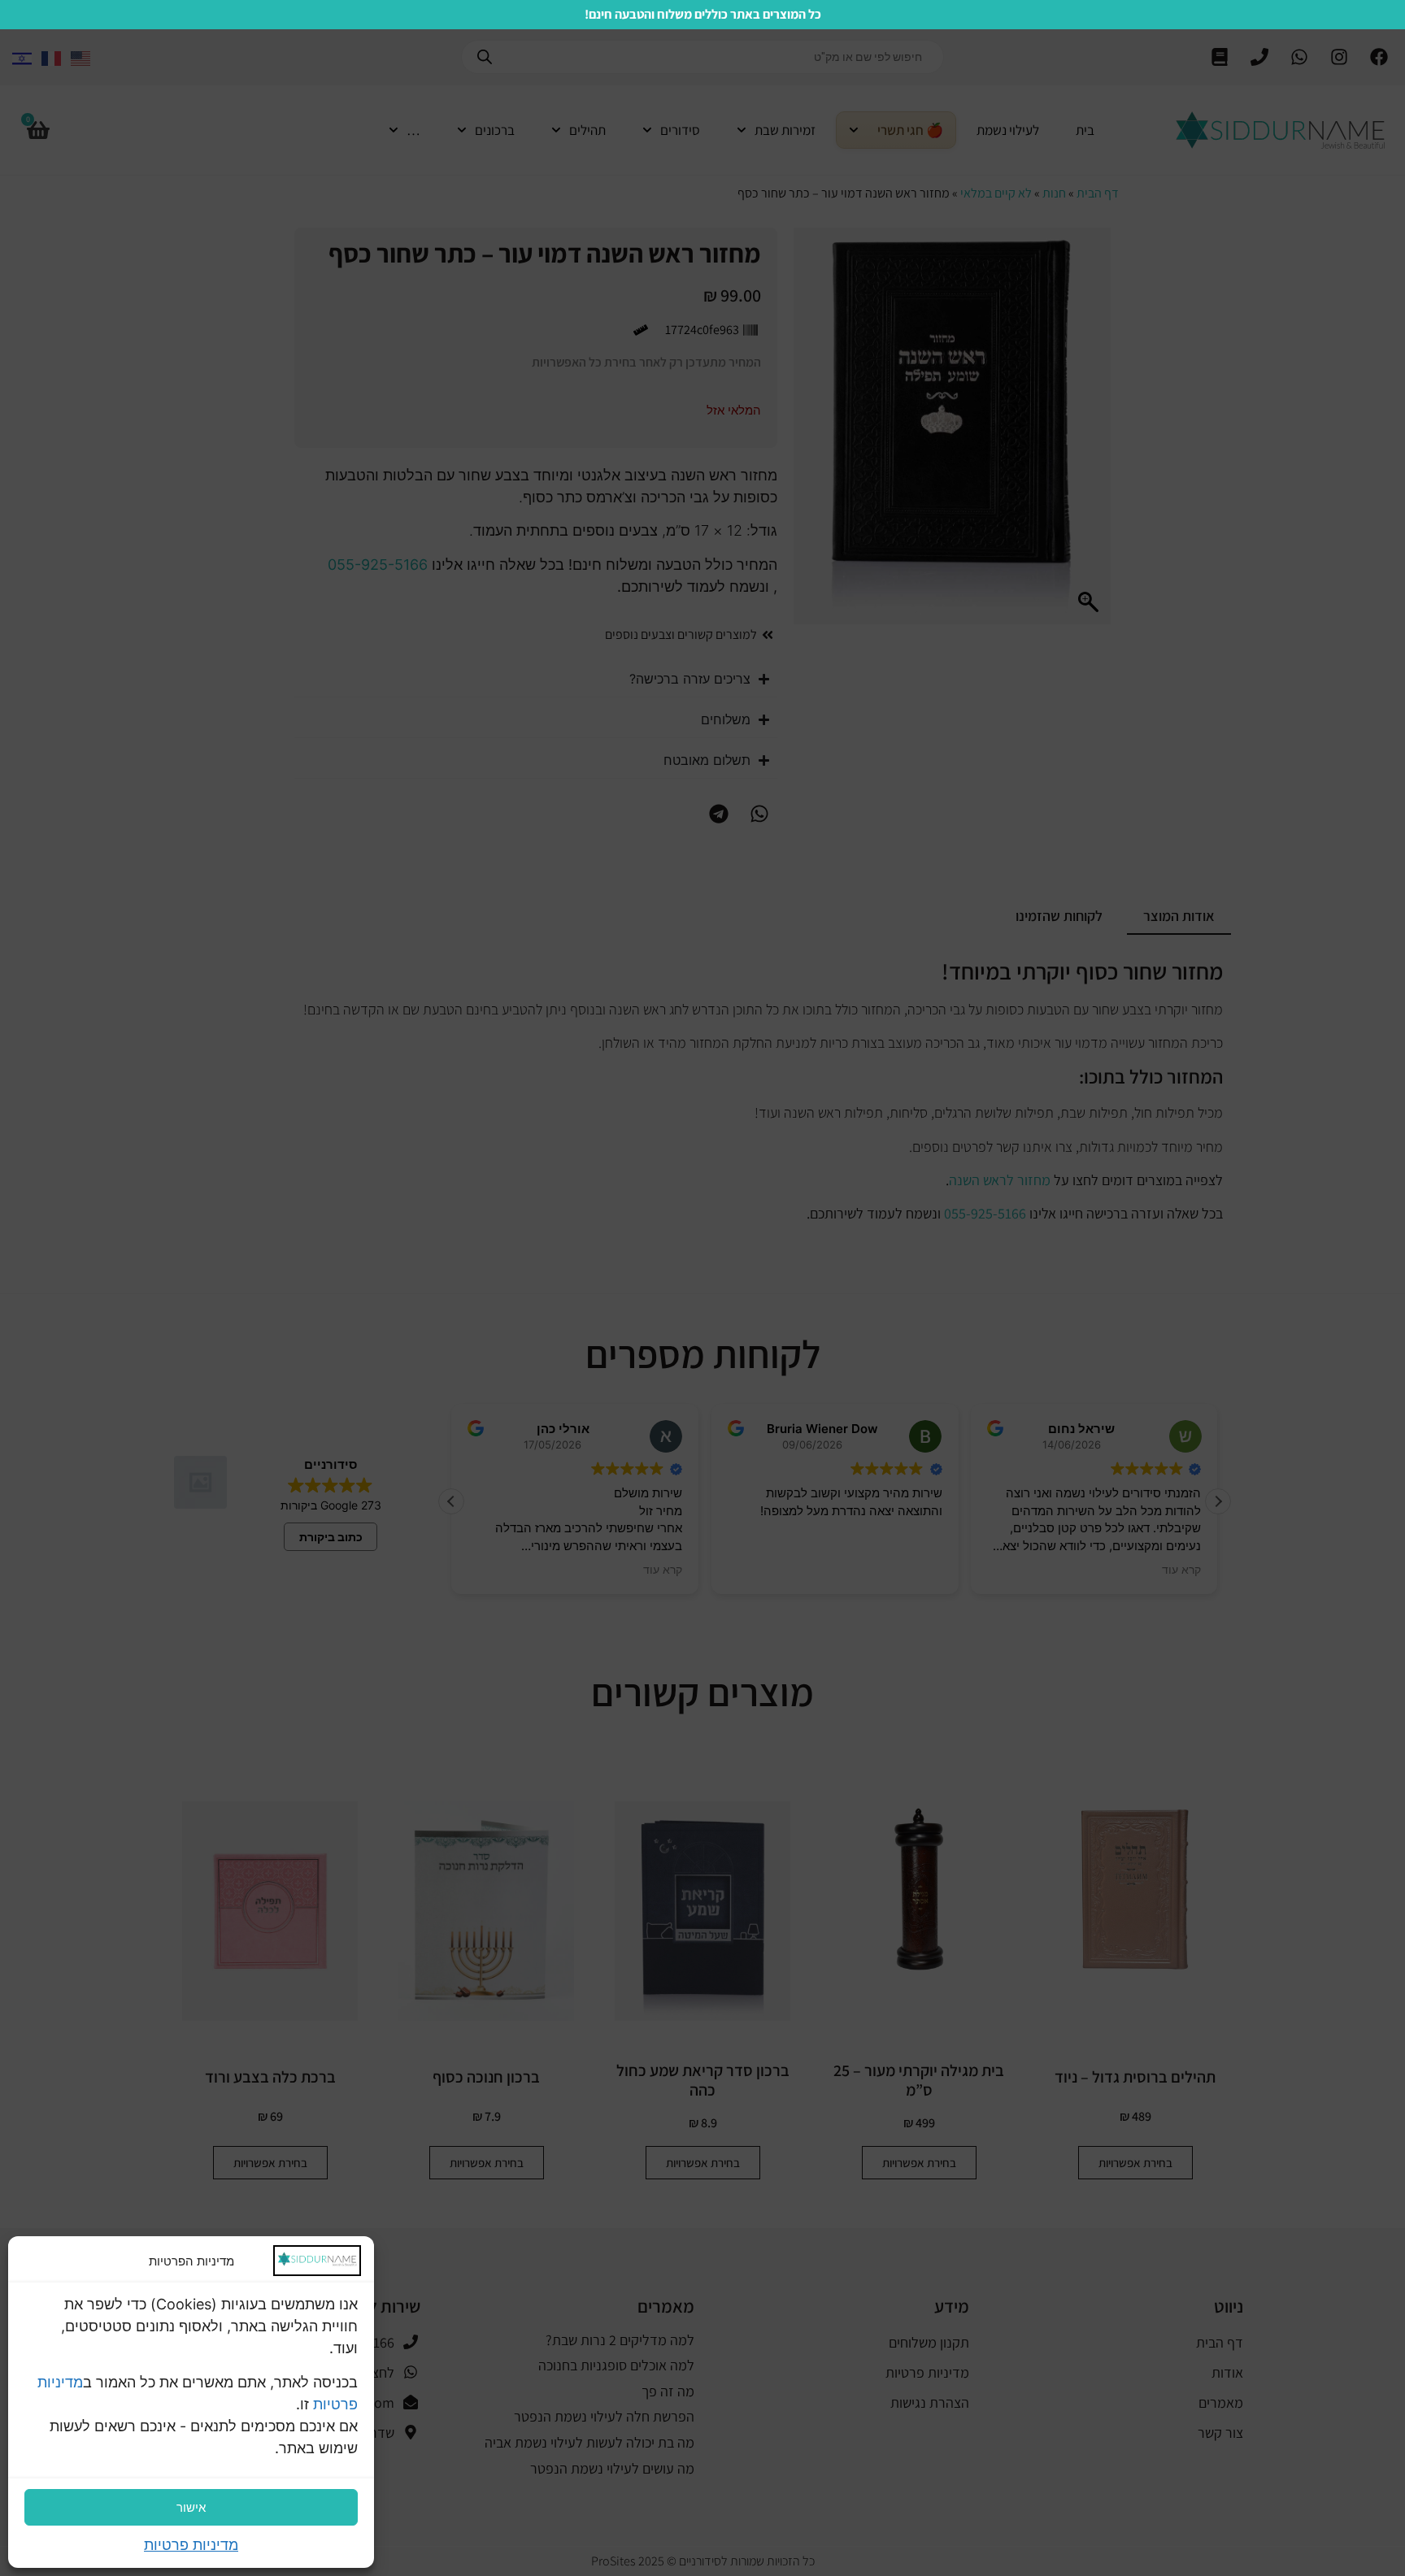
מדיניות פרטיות (191, 2545)
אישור (191, 2507)
